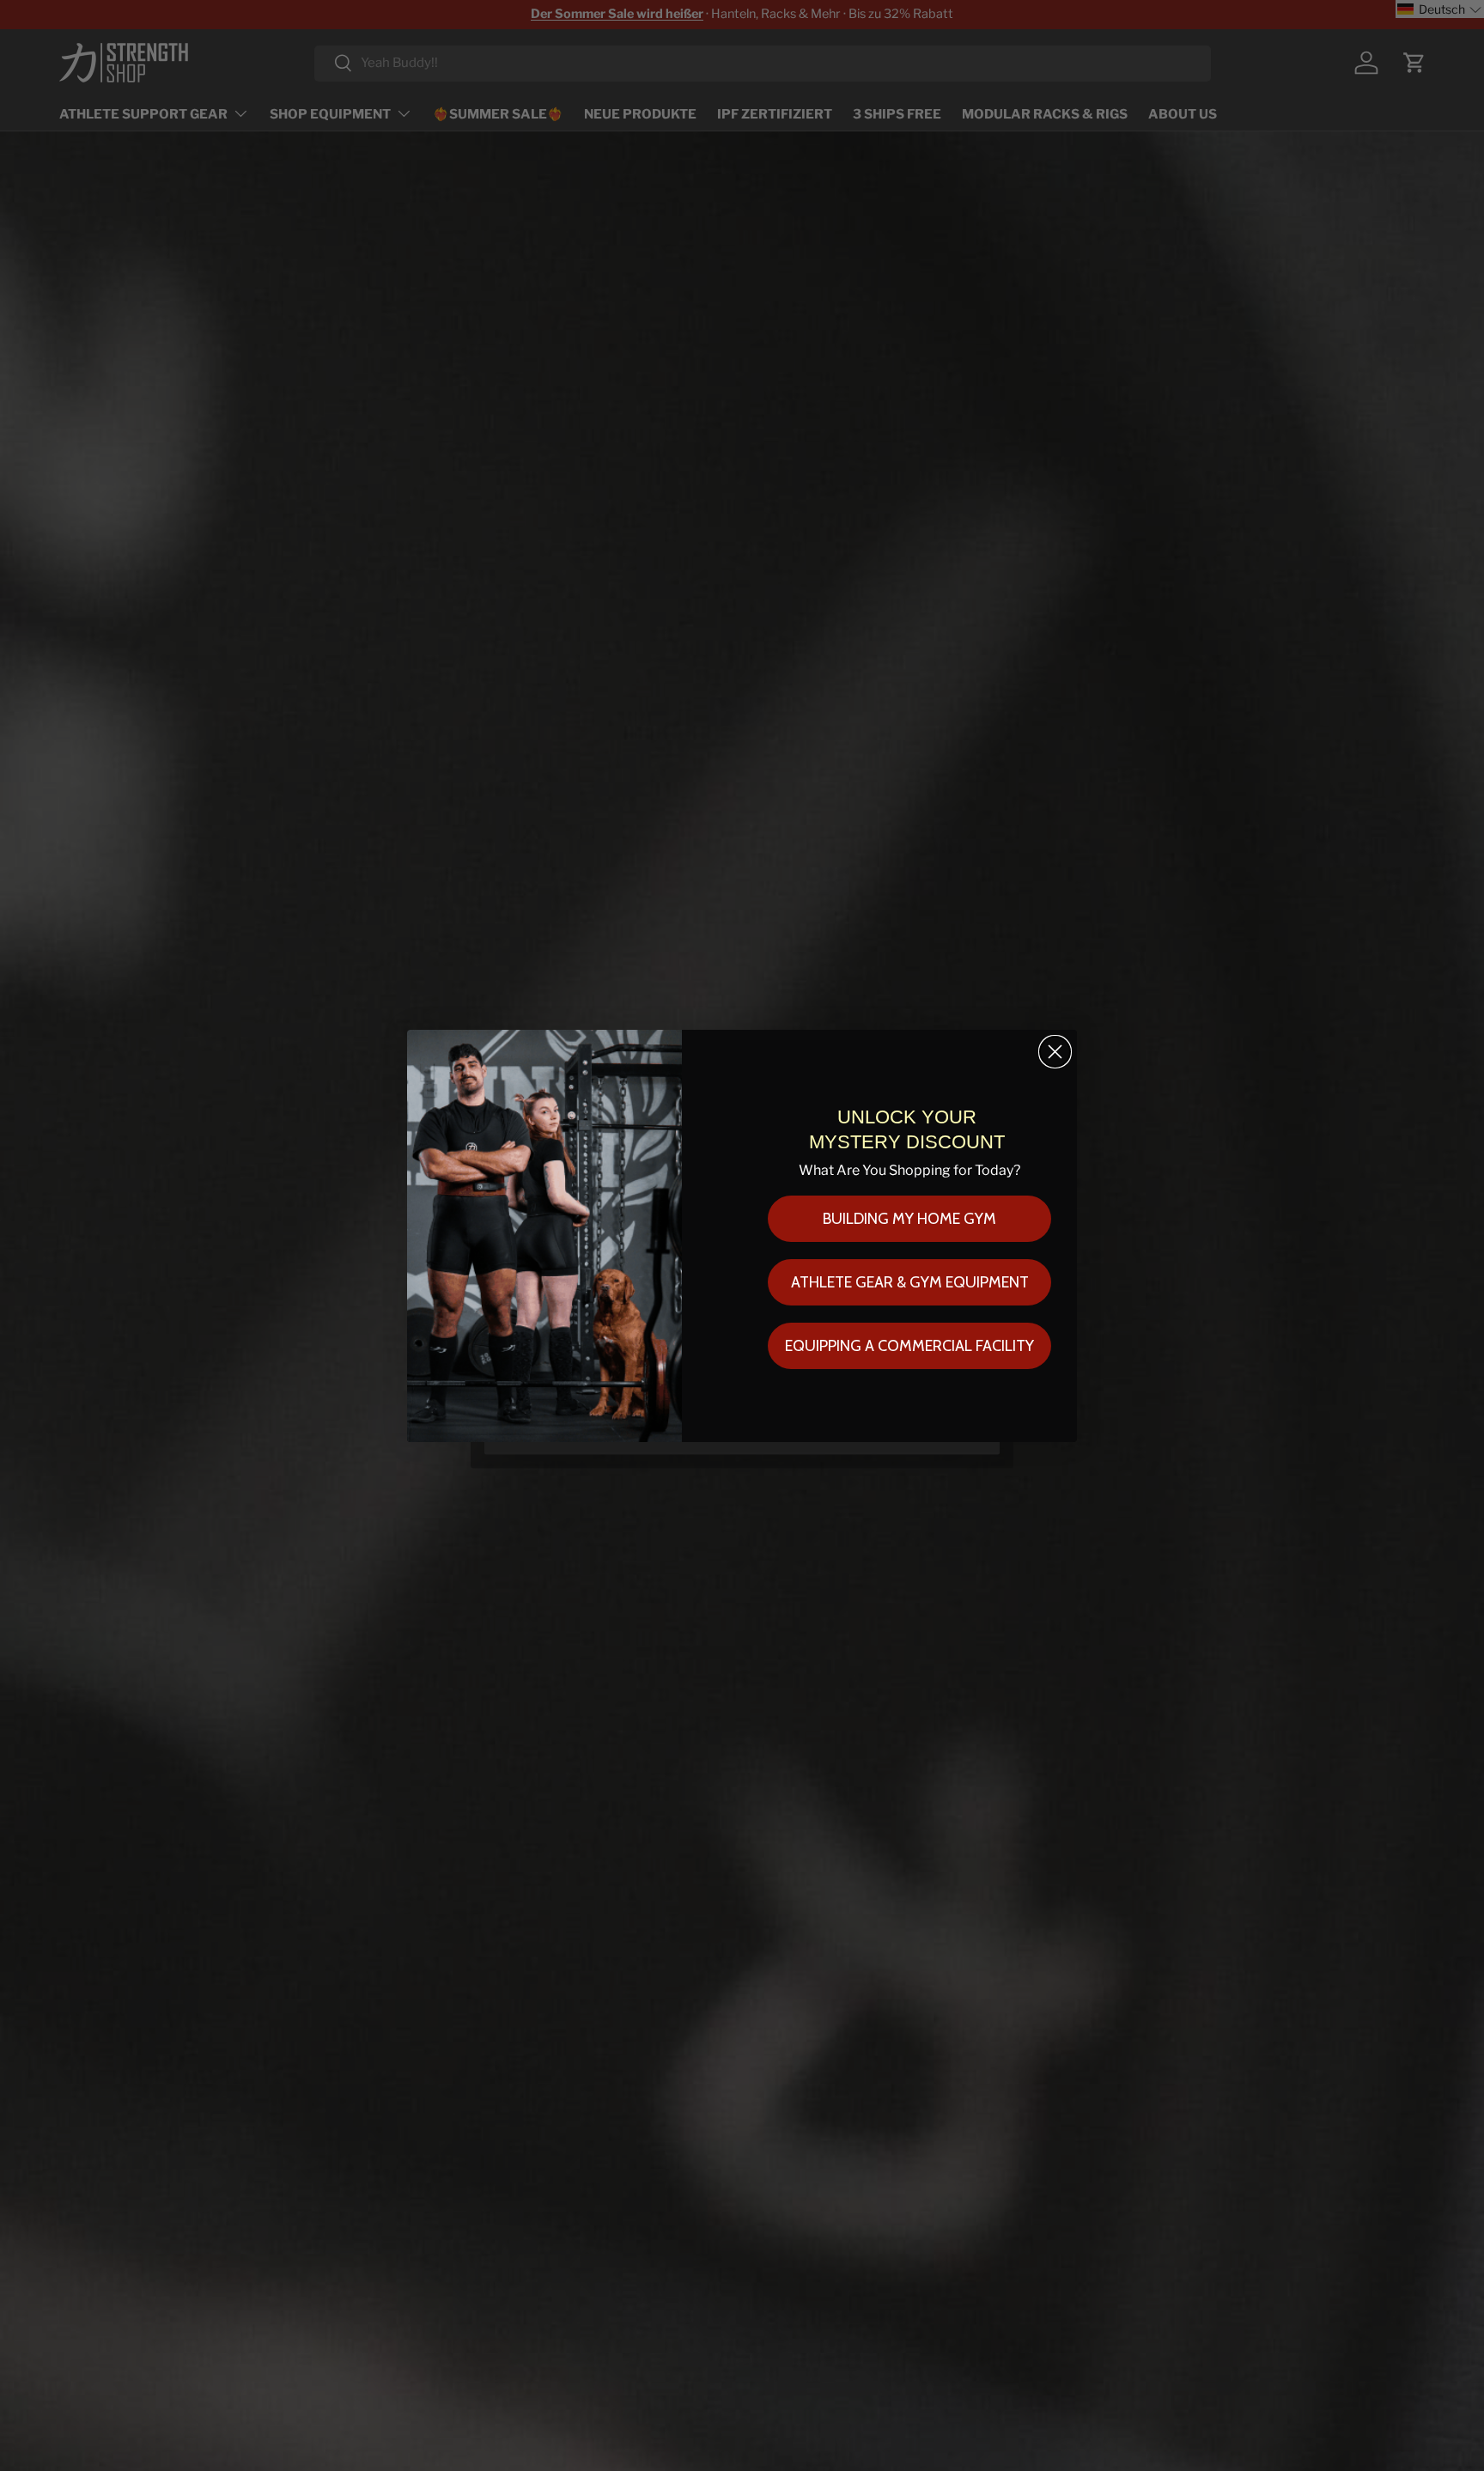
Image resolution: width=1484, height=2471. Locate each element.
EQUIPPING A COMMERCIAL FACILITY (909, 1346)
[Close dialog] (1055, 1052)
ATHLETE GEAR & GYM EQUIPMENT (910, 1282)
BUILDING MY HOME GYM (909, 1219)
